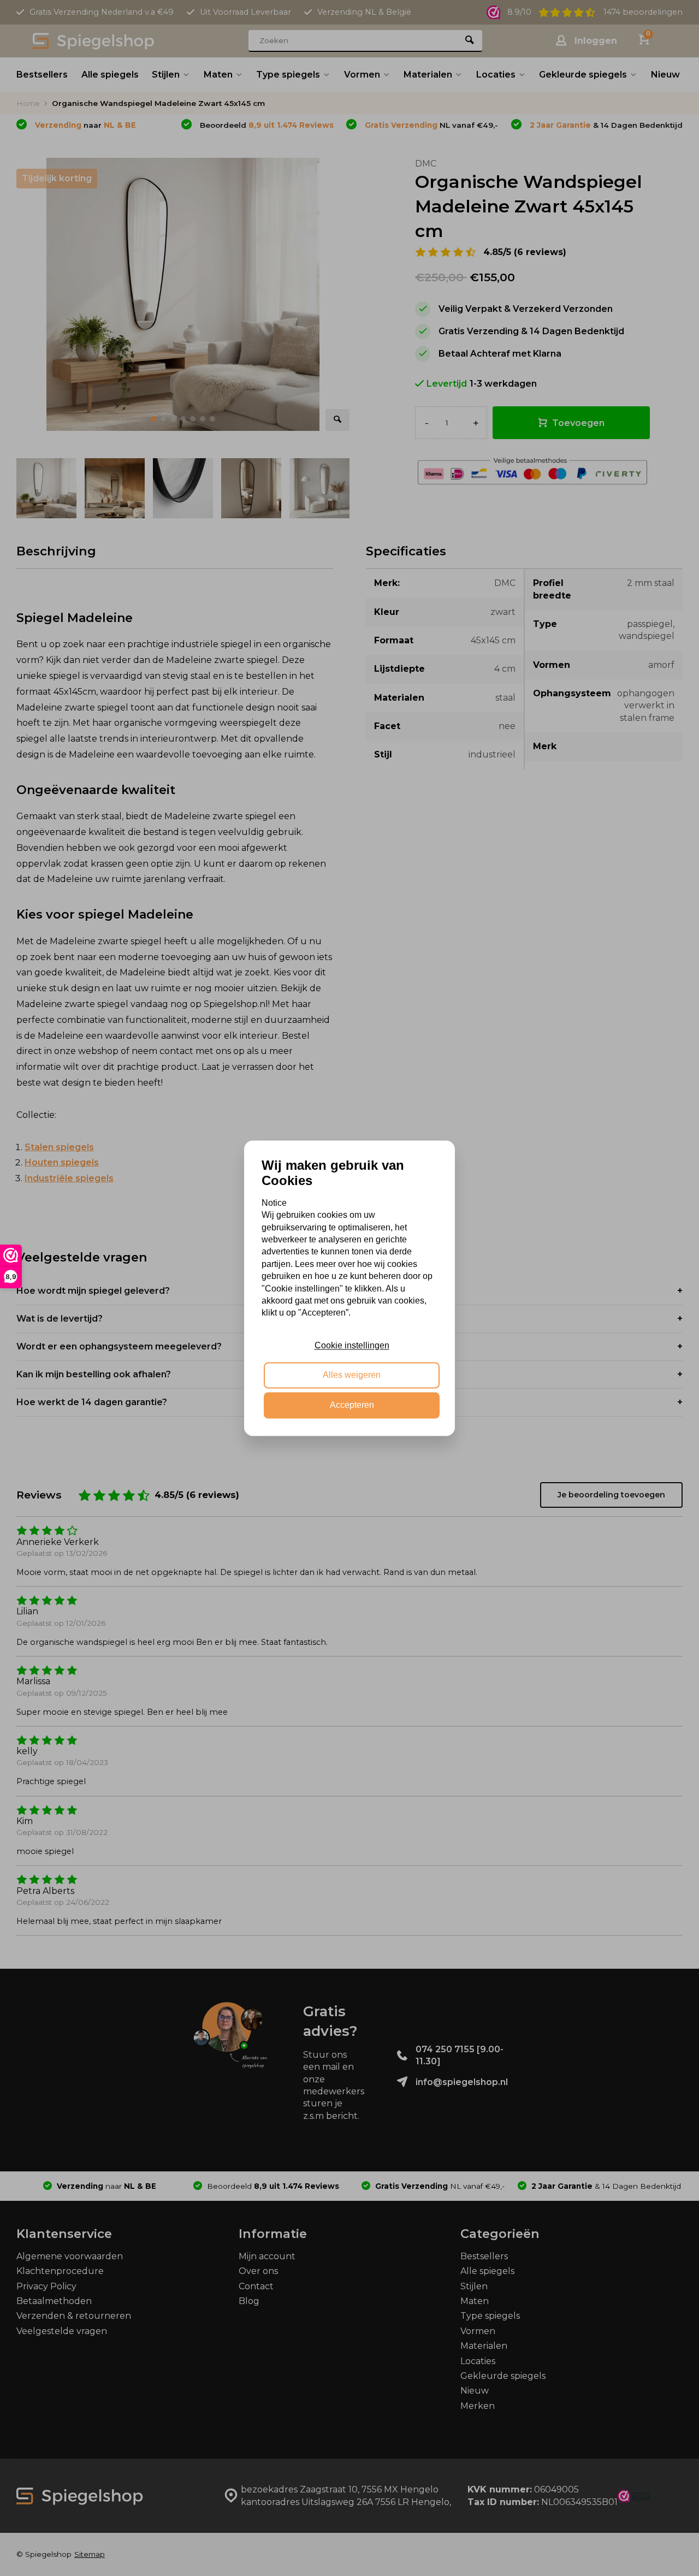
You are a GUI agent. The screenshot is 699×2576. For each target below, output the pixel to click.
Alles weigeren (352, 1375)
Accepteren (352, 1405)
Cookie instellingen (352, 1345)
